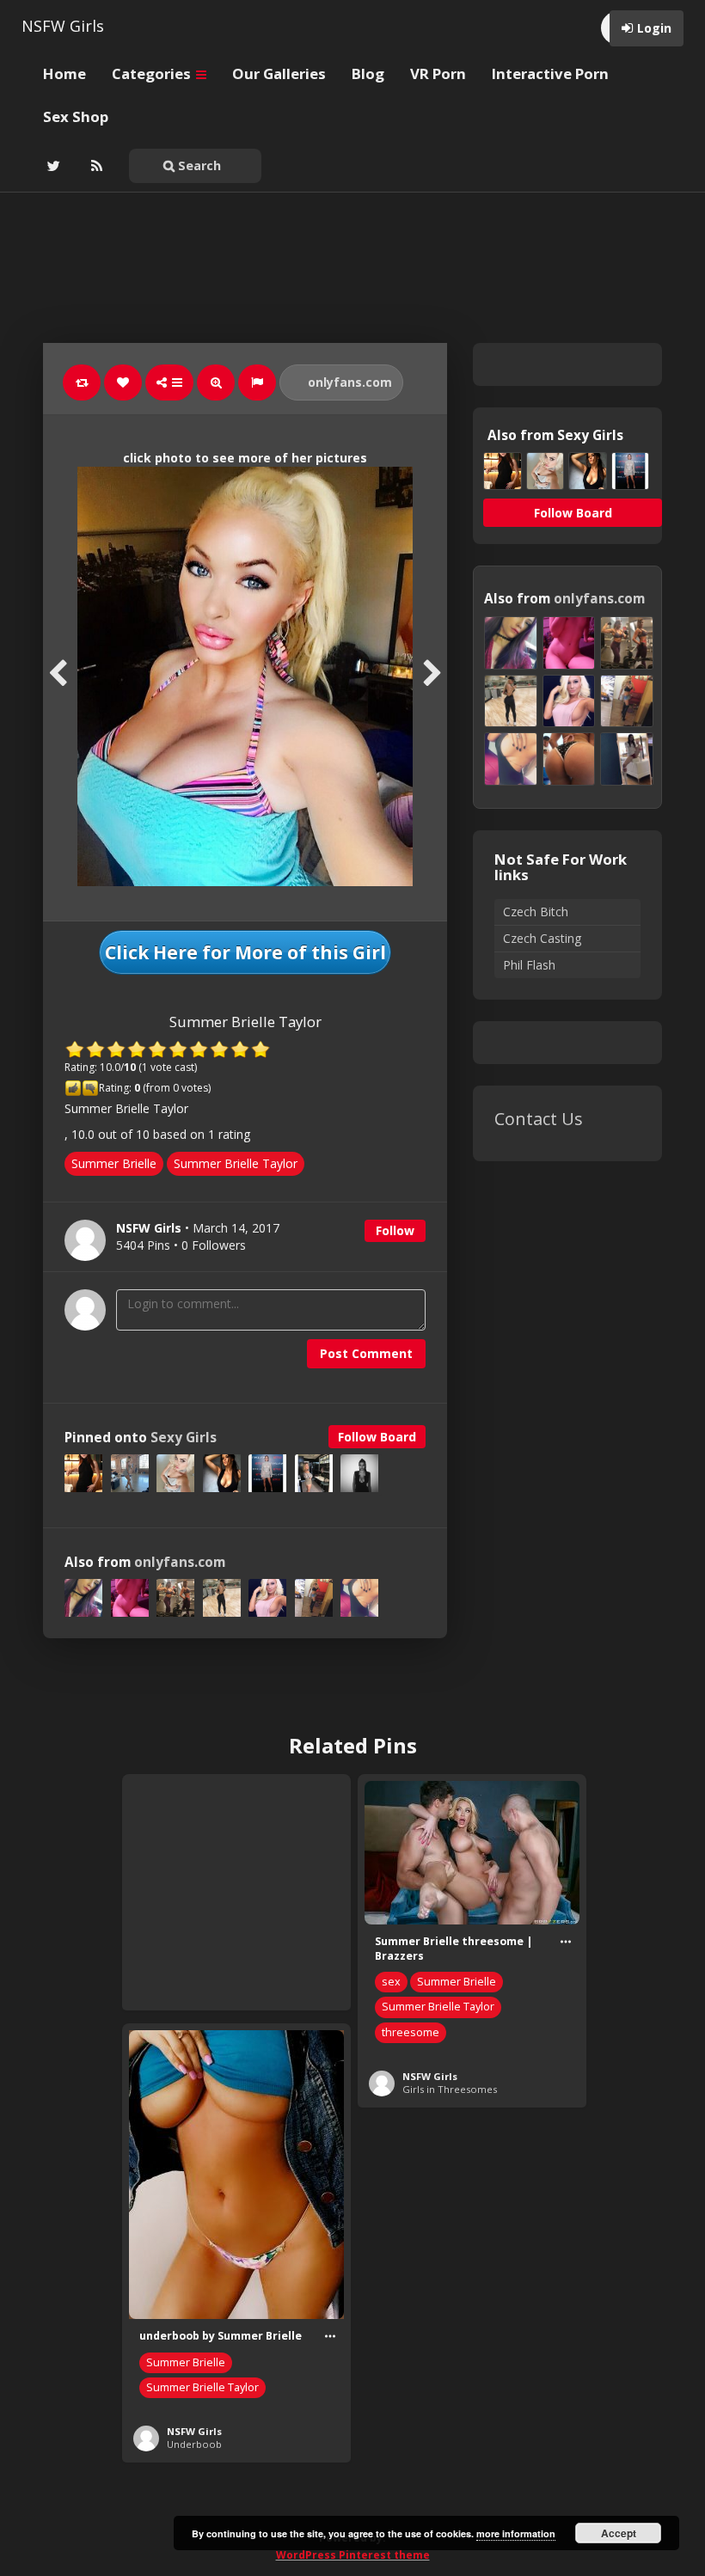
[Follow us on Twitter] (52, 166)
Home (64, 73)
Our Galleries (279, 73)
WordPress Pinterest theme (353, 2555)
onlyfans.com (348, 382)
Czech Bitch (536, 912)
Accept (619, 2533)
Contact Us (539, 1119)
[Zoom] (216, 382)
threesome (411, 2032)
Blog (368, 73)
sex (391, 1982)
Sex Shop (76, 116)
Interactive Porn (550, 73)
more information (516, 2533)
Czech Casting (542, 938)
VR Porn (438, 73)
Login (654, 28)
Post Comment (366, 1353)
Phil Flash (529, 965)
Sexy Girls (184, 1438)
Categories (153, 73)
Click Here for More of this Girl (245, 952)
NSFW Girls (63, 26)
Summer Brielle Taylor (236, 1163)
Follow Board (377, 1437)
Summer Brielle (114, 1163)
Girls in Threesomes (450, 2089)
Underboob (194, 2444)
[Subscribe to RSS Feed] (95, 166)
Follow (395, 1230)
